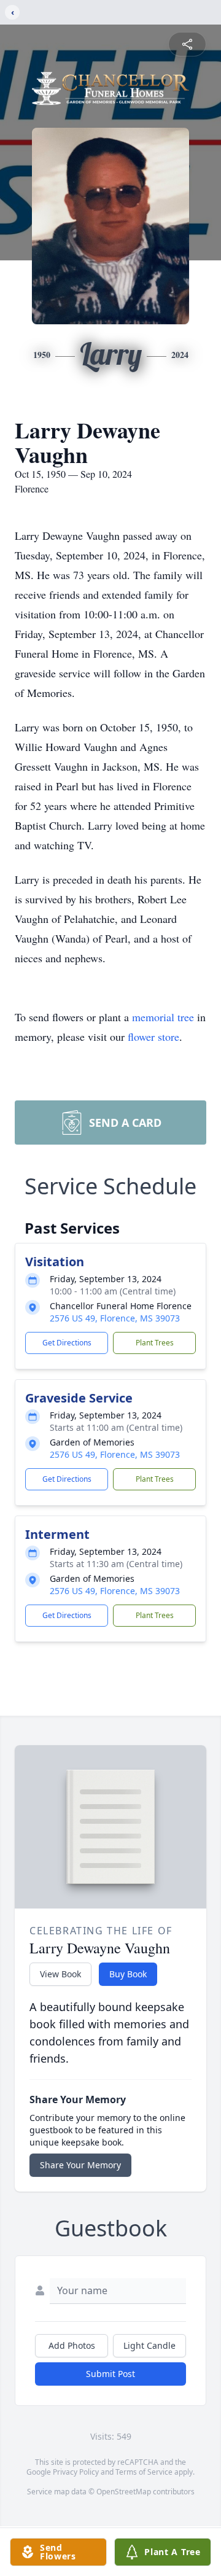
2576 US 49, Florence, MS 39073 (115, 1318)
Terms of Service (144, 2472)
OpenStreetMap (124, 2492)
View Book (60, 1974)
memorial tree (163, 1017)
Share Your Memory (80, 2165)
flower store (153, 1037)
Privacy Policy (76, 2472)
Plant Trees (155, 1343)
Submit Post (110, 2374)
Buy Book (128, 1974)
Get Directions (67, 1343)
